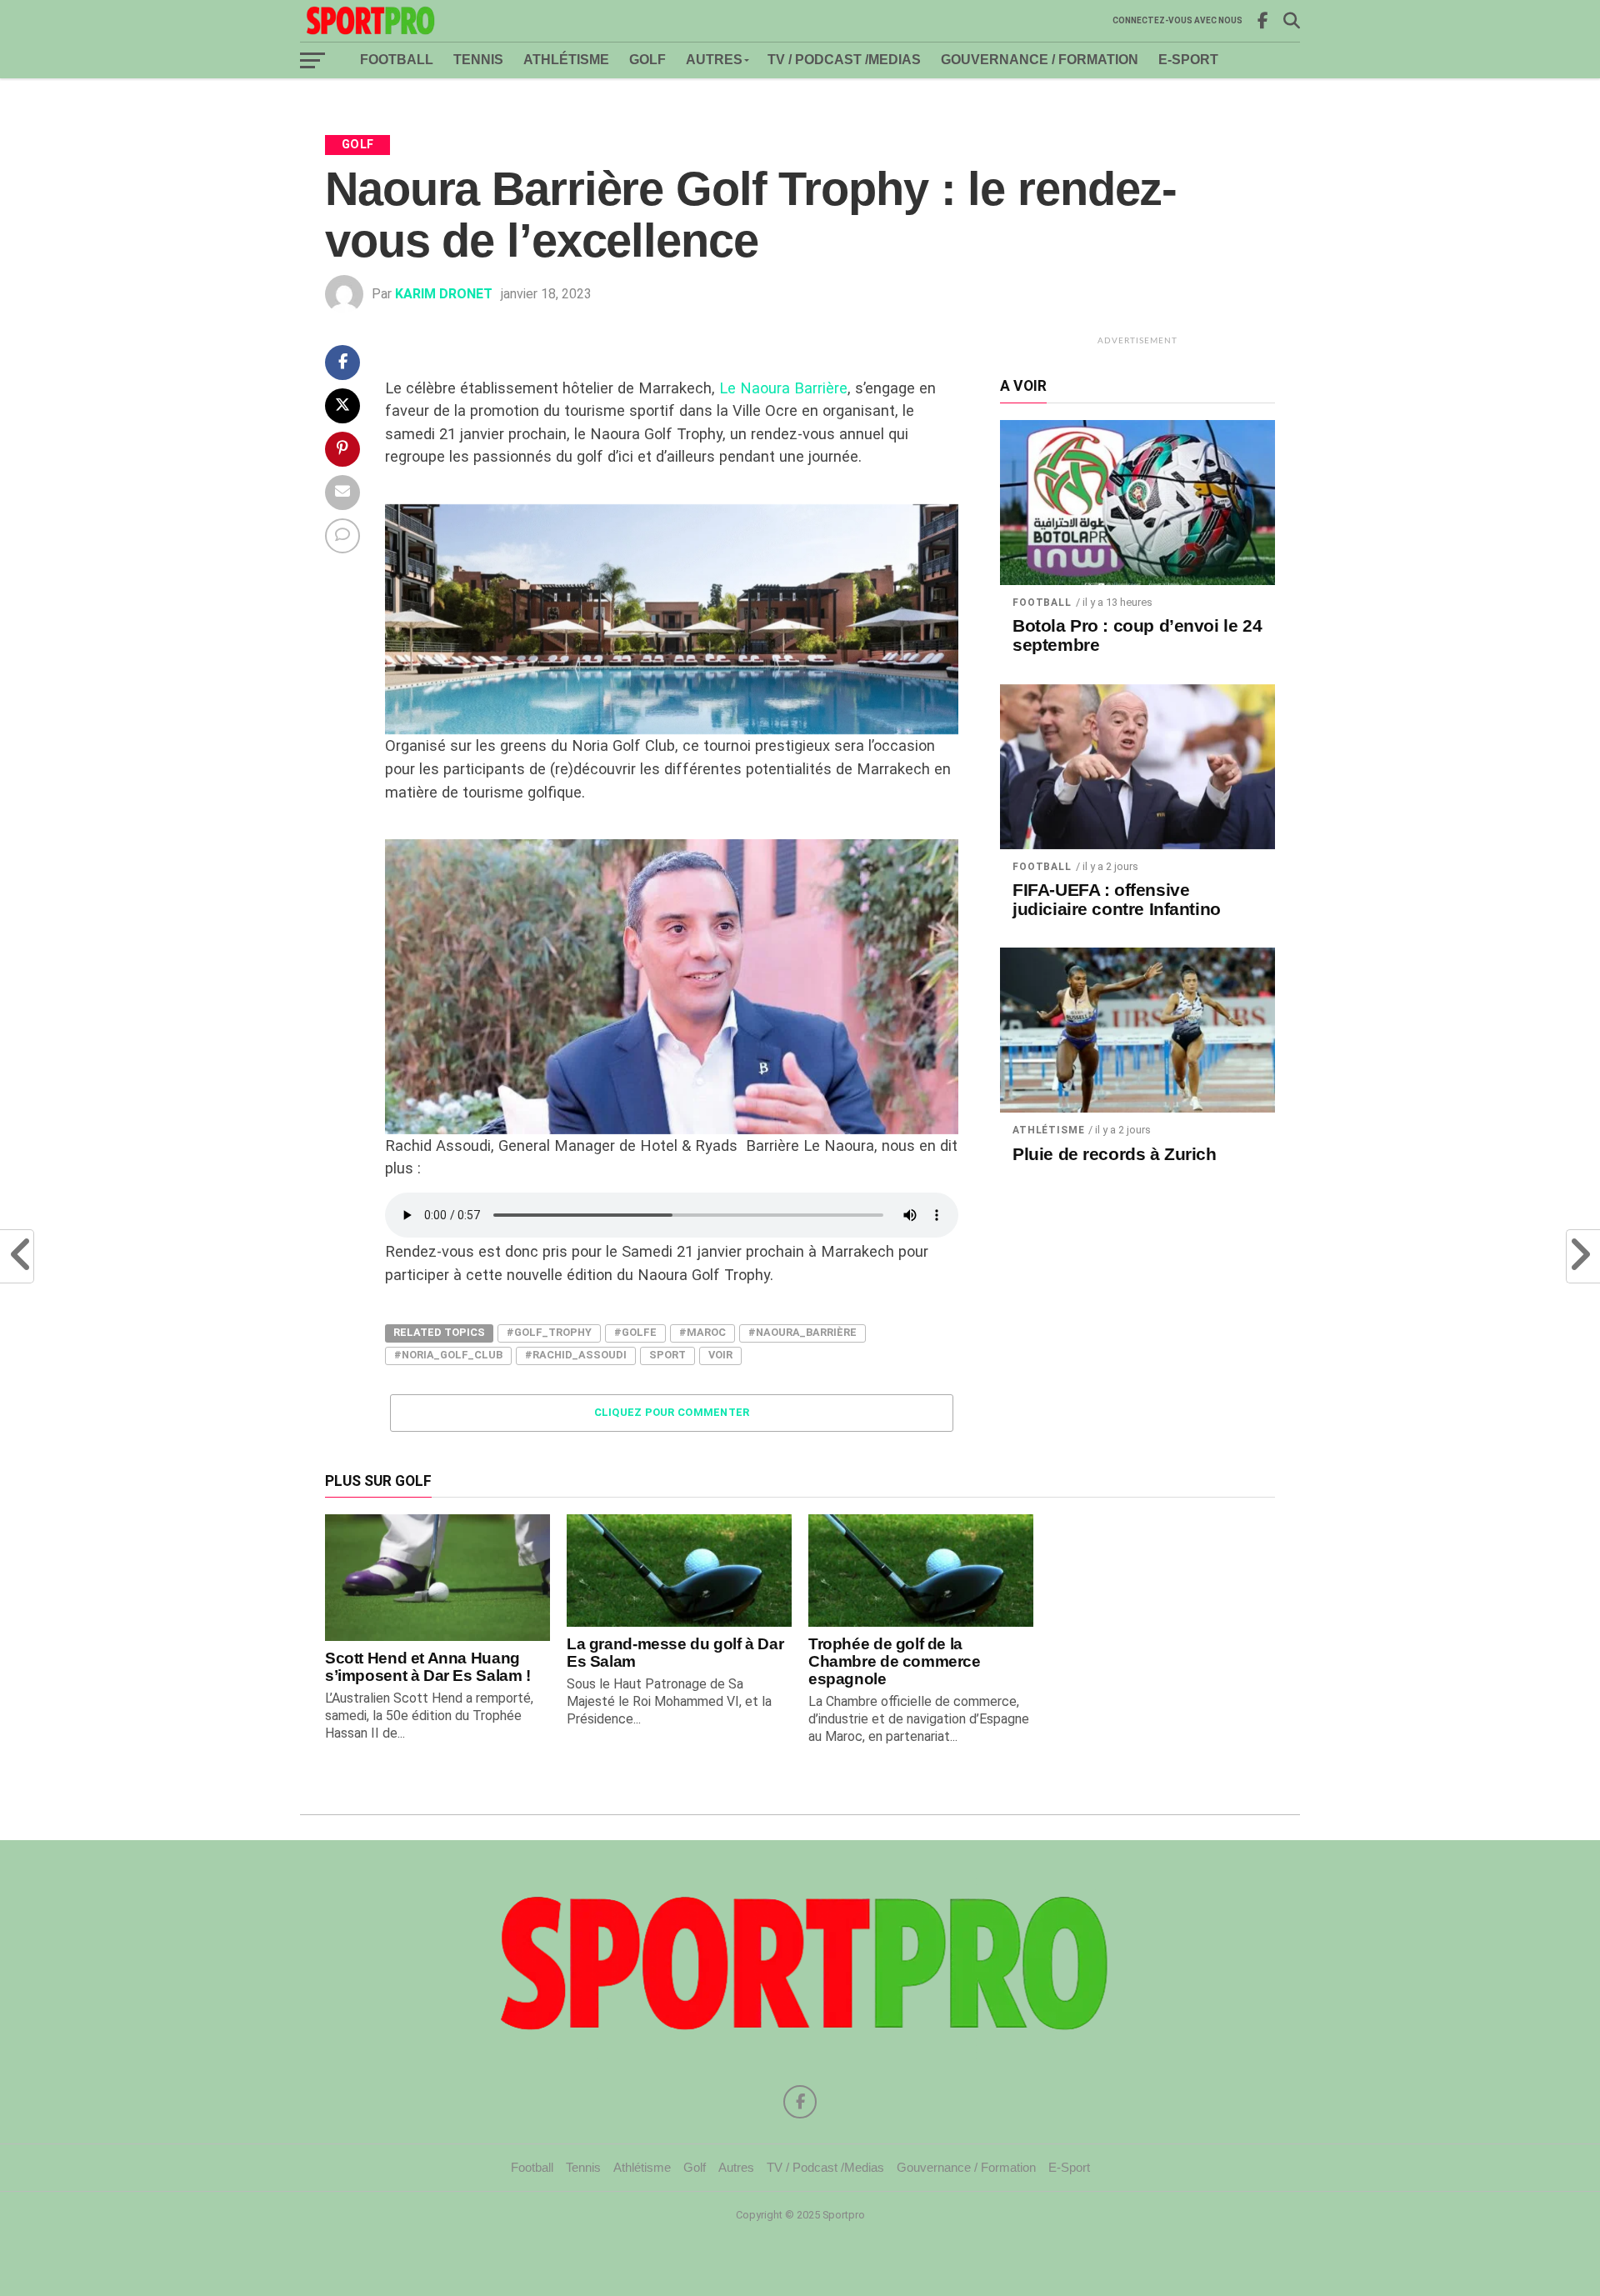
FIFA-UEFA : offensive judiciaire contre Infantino (1117, 900)
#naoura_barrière (802, 1332)
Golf (647, 60)
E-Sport (1188, 60)
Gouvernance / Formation (1040, 60)
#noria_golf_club (448, 1355)
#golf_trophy (549, 1332)
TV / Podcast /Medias (844, 60)
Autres (714, 60)
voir (720, 1355)
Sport (667, 1355)
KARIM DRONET (444, 294)
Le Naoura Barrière (783, 388)
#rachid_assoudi (576, 1355)
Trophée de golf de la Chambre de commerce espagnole (895, 1661)
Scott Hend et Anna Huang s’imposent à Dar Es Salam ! (428, 1667)
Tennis (478, 60)
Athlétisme (566, 60)
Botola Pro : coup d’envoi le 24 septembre (1137, 635)
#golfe (635, 1332)
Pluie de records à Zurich (1115, 1154)
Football (397, 60)
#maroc (702, 1332)
